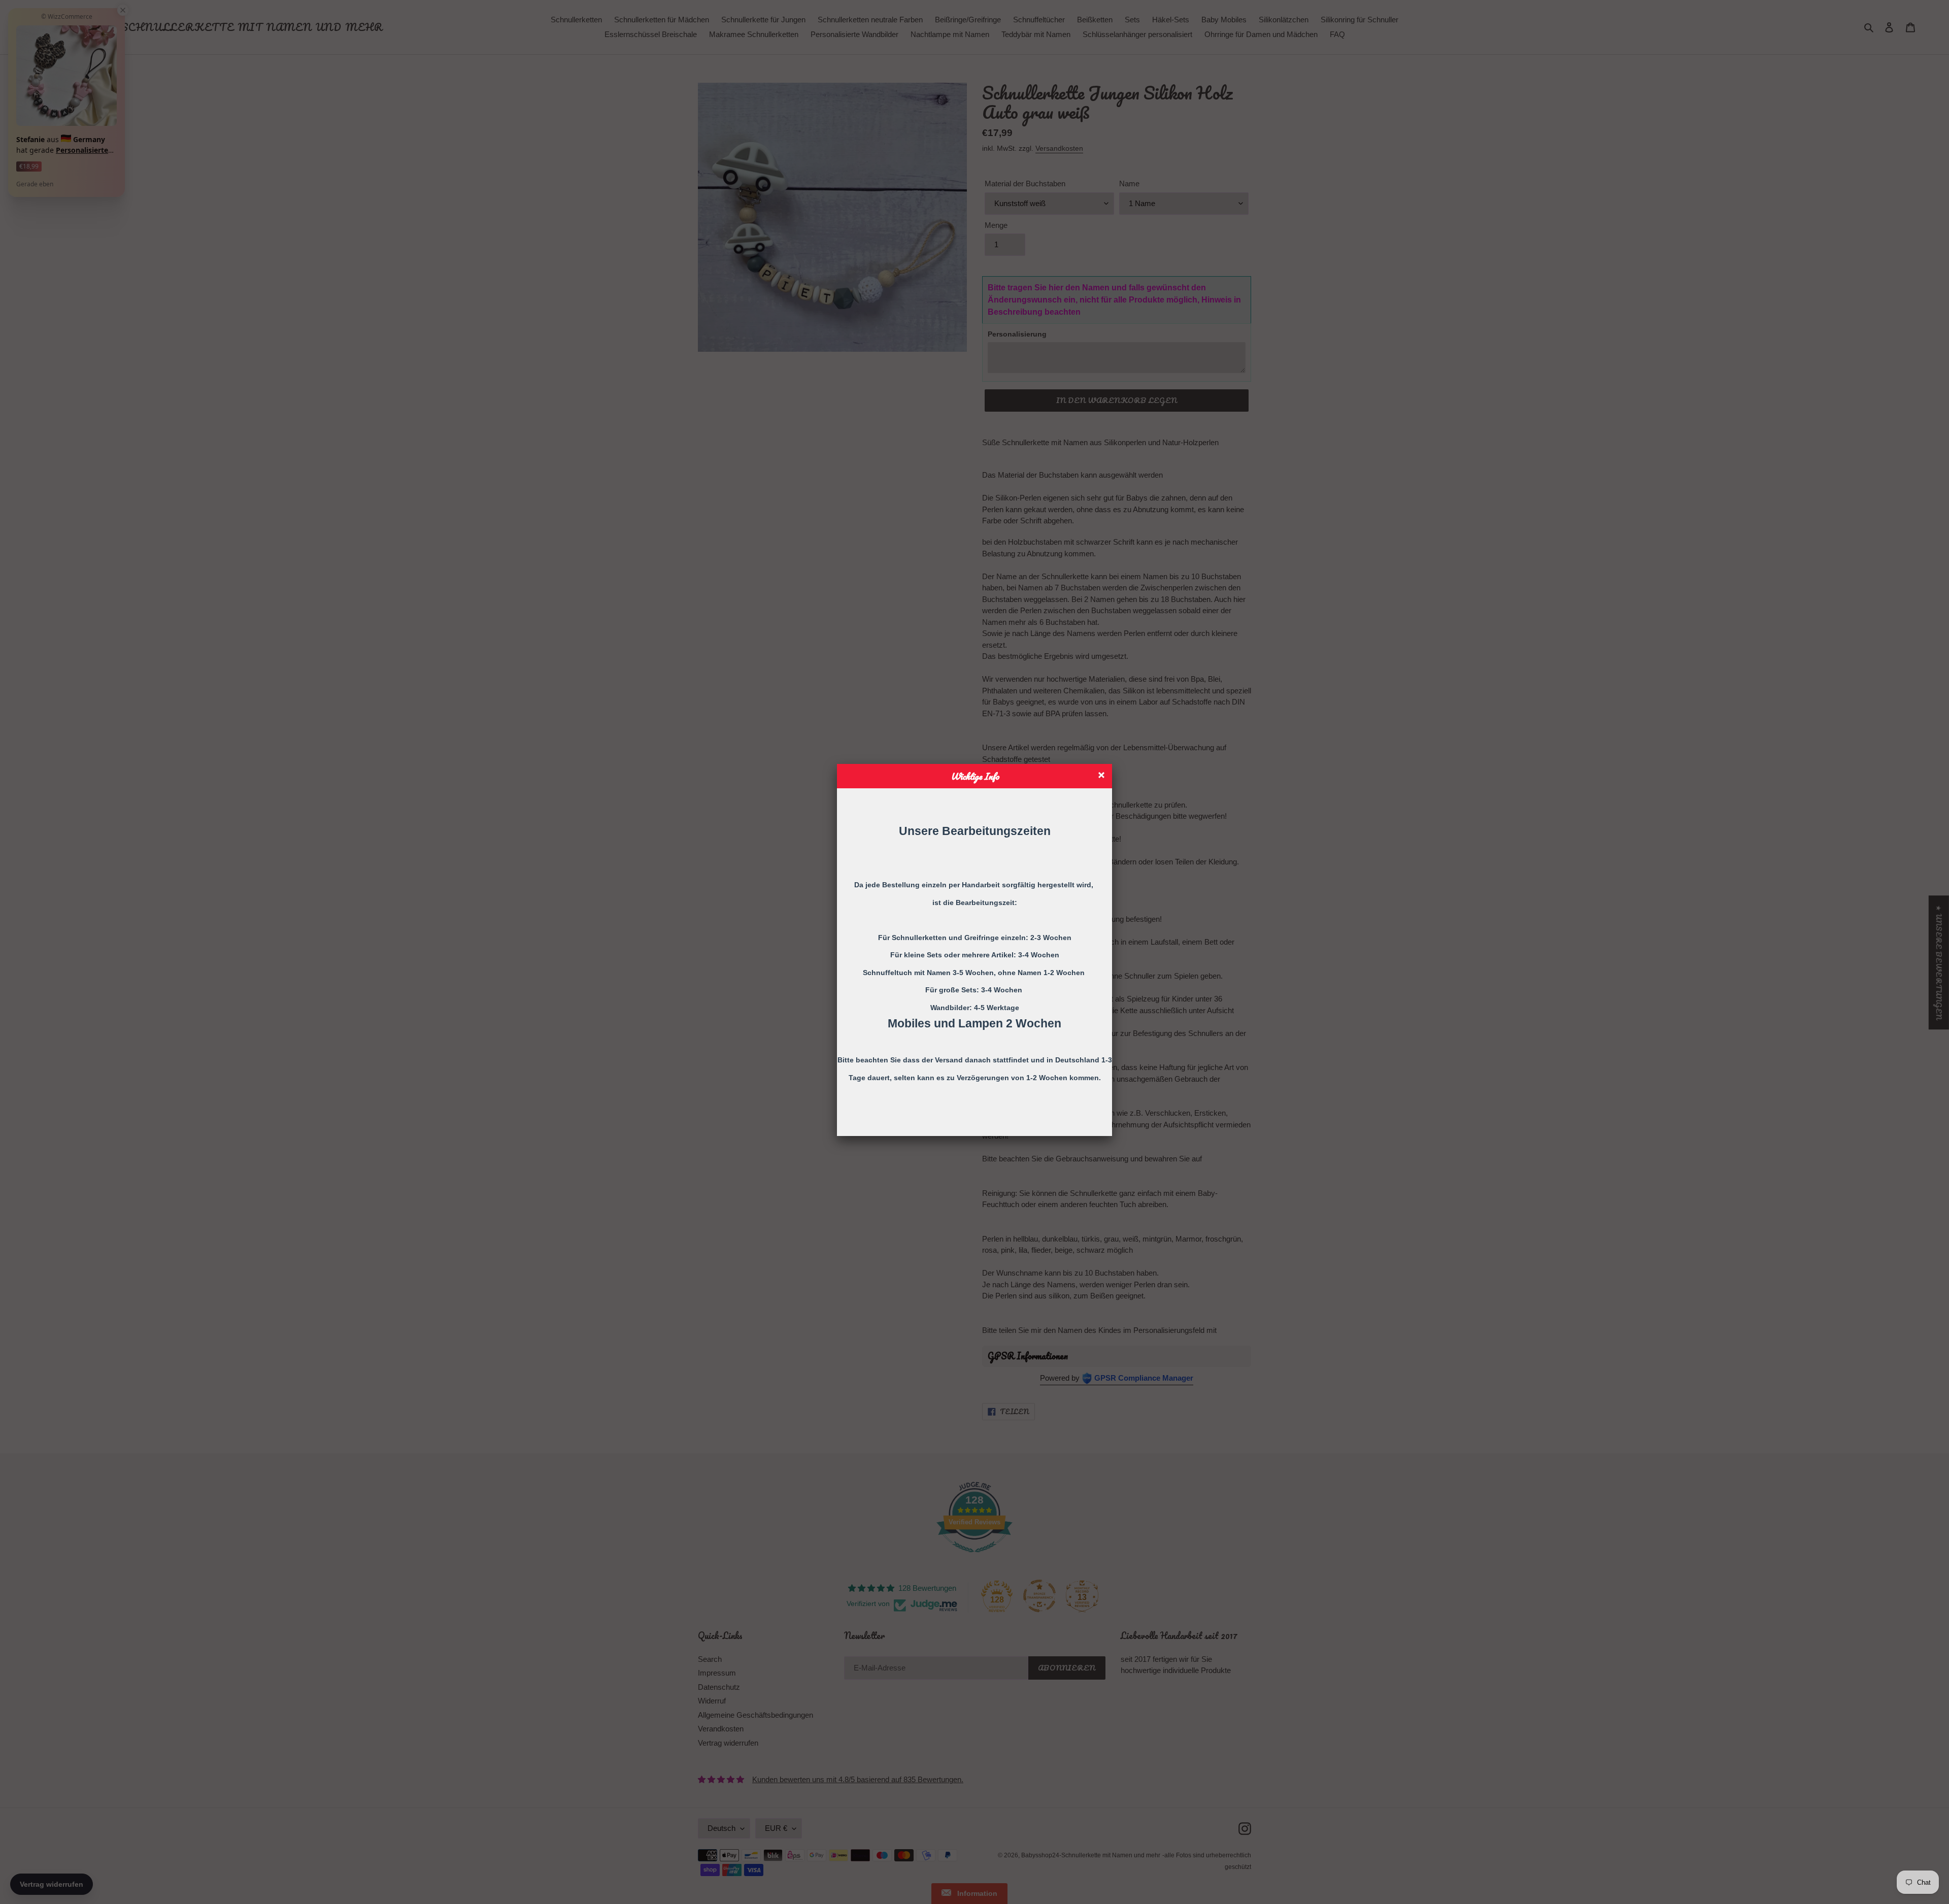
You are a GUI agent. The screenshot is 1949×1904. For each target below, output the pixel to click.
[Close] (1103, 776)
